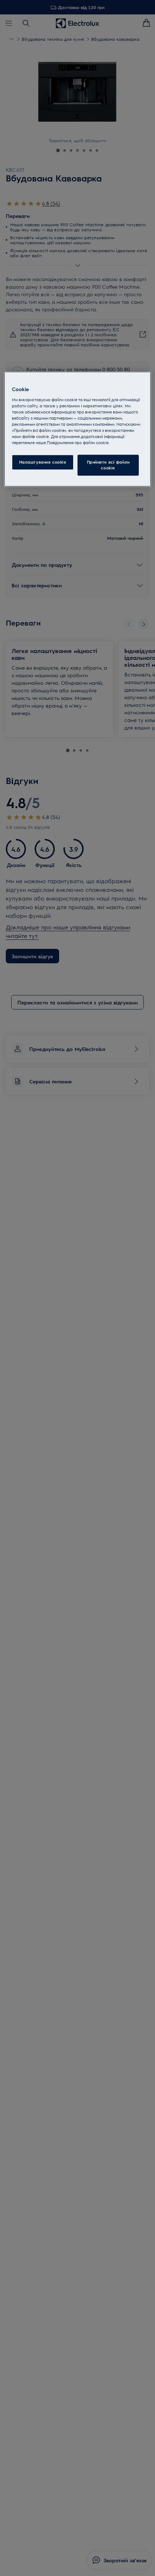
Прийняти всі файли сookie (108, 465)
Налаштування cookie (43, 462)
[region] (78, 429)
